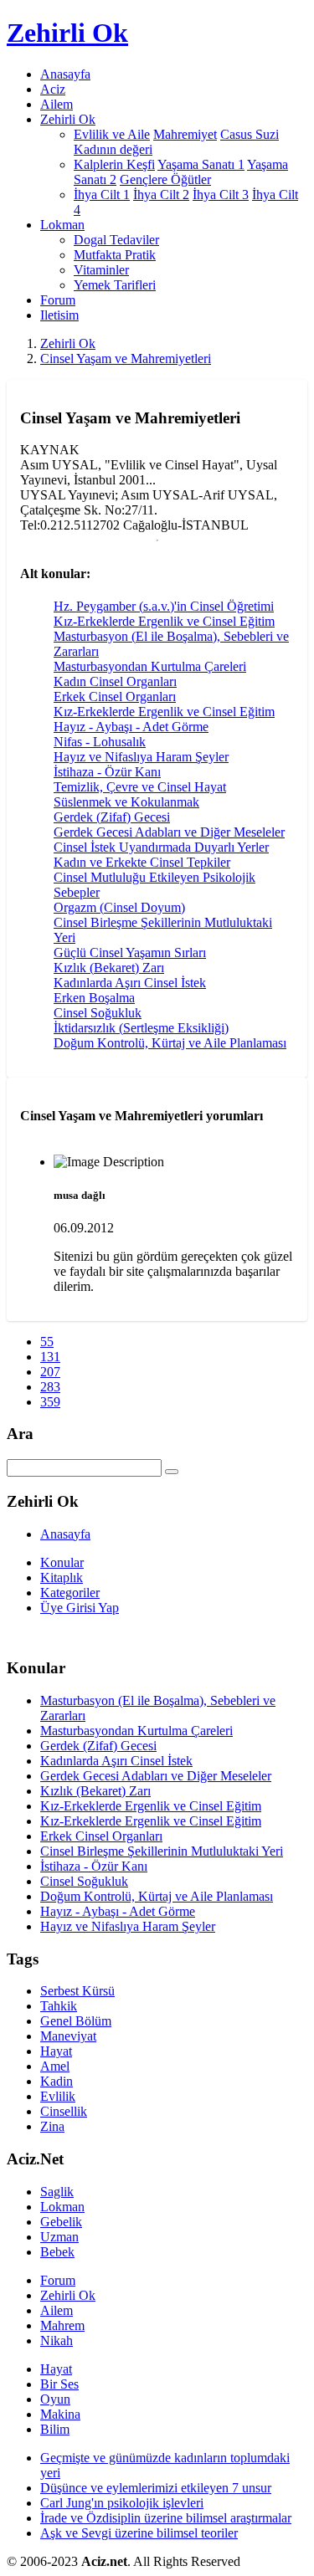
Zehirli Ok (68, 343)
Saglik (57, 2192)
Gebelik (61, 2222)
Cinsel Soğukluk (98, 1013)
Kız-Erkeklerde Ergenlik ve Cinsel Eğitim (164, 621)
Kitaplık (62, 1577)
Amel (55, 2066)
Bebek (57, 2252)
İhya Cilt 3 (221, 195)
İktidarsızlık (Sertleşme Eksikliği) (141, 1028)
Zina (52, 2126)
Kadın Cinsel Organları (115, 681)
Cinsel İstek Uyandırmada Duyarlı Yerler (161, 847)
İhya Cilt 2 (161, 195)
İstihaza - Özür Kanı (107, 772)
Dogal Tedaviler (116, 240)
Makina (60, 2414)
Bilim (55, 2429)
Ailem (57, 104)
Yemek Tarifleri (115, 285)
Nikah (57, 2340)
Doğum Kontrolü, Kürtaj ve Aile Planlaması (170, 1043)
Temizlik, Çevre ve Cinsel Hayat (140, 787)
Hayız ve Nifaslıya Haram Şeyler (141, 757)
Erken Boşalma (94, 998)
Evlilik (58, 2096)
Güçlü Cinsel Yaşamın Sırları (130, 953)
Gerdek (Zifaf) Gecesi (112, 817)
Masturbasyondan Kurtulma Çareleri (150, 666)
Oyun (55, 2399)
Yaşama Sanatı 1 (201, 164)
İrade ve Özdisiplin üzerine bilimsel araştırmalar (166, 2518)
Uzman (59, 2237)
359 (50, 1402)
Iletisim (59, 315)
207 (50, 1372)
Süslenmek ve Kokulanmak (126, 802)
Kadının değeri (113, 149)
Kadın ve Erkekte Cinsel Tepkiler (142, 862)
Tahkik (59, 2006)
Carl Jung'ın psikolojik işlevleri (122, 2503)
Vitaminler (101, 270)
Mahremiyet (185, 134)
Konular (62, 1562)
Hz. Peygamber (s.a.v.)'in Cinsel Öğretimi (164, 606)
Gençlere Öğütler (165, 179)
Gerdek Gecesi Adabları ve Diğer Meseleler (169, 832)
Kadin (57, 2081)
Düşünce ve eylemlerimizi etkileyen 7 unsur (156, 2488)
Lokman (62, 2207)
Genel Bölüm (76, 2021)
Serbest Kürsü (77, 1991)
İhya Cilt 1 (102, 195)
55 (47, 1342)
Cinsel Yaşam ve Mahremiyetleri (126, 358)
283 (50, 1387)
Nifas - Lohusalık (100, 742)
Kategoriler (70, 1593)
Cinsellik (64, 2111)
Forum (58, 300)
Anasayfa (65, 74)
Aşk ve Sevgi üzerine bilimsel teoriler (139, 2533)
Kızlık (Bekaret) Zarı (109, 968)
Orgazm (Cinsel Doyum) (119, 907)
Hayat (56, 2051)
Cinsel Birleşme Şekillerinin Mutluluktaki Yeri (162, 1851)
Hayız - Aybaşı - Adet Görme (131, 727)
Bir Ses (59, 2384)
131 (50, 1357)
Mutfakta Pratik (115, 255)
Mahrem (62, 2325)
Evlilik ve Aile (112, 134)
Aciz (53, 89)
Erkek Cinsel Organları (115, 696)
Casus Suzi (250, 134)
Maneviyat (68, 2036)
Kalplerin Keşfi (114, 164)
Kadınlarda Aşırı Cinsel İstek (130, 983)
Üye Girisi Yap (80, 1608)
